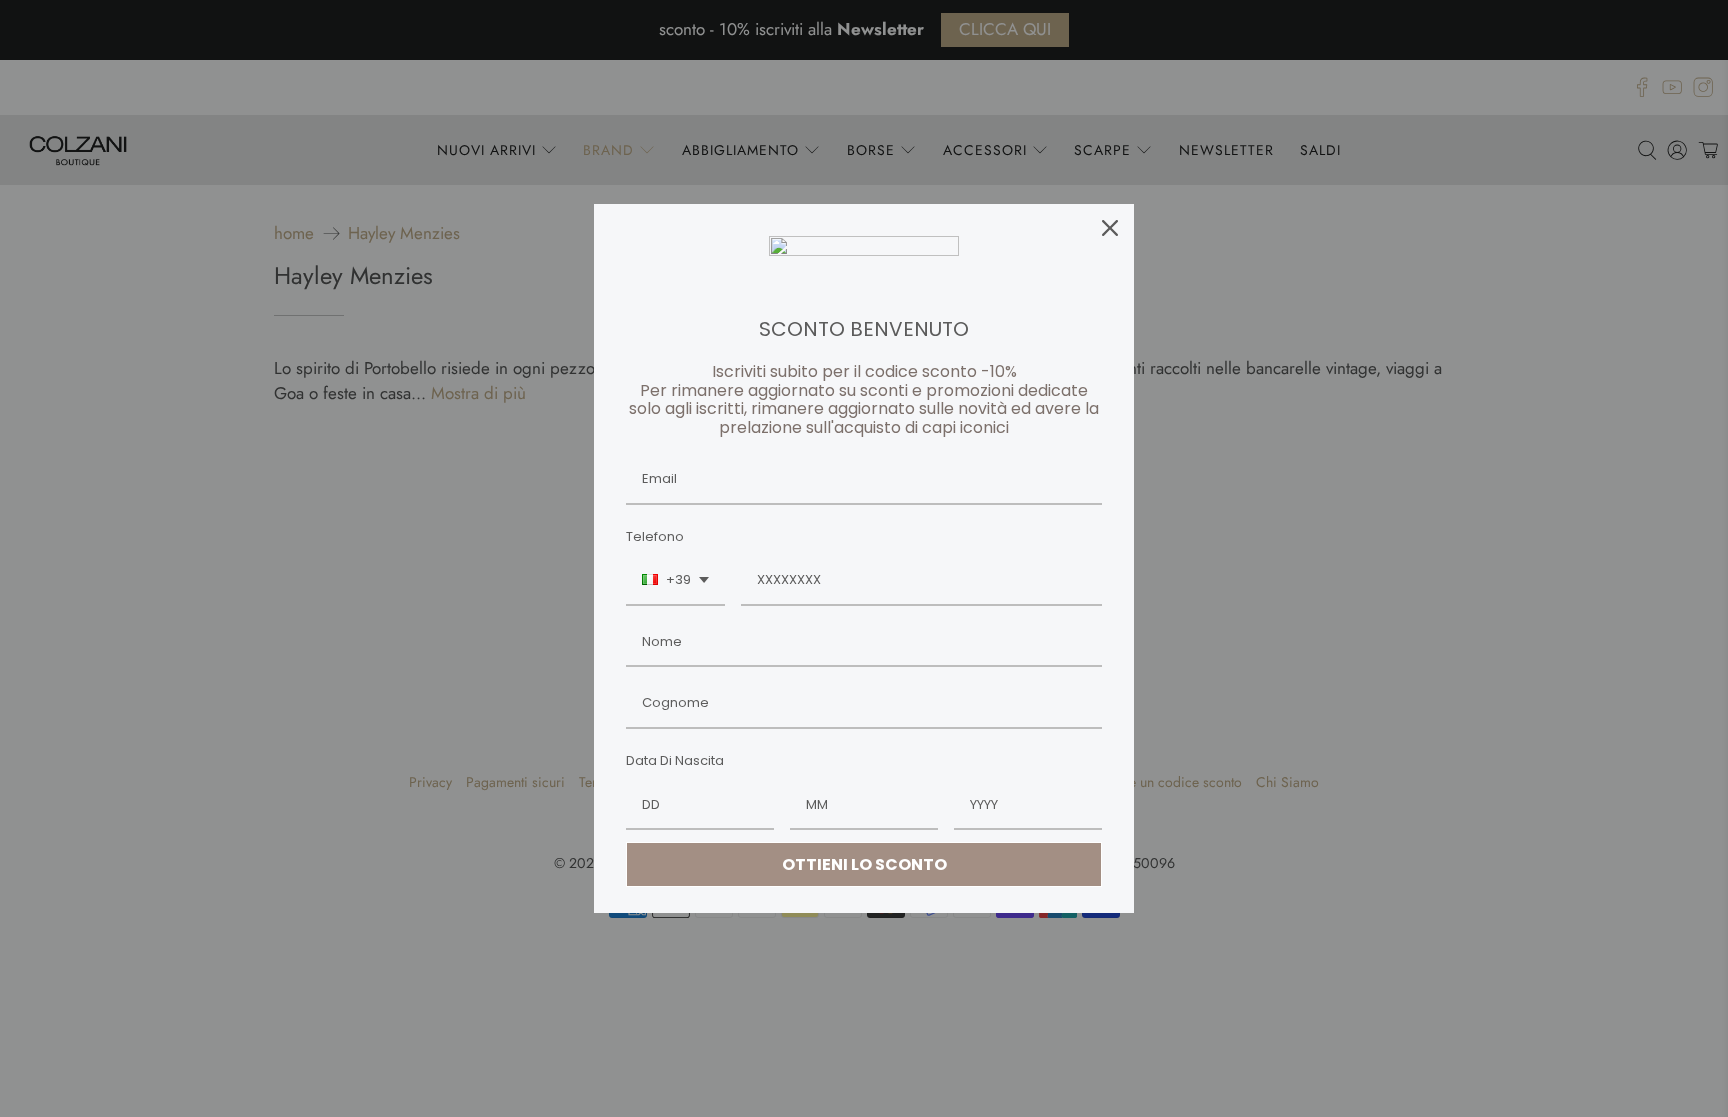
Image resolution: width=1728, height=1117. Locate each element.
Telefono (655, 536)
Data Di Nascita (675, 760)
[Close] (1110, 228)
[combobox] (675, 581)
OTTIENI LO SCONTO (864, 864)
